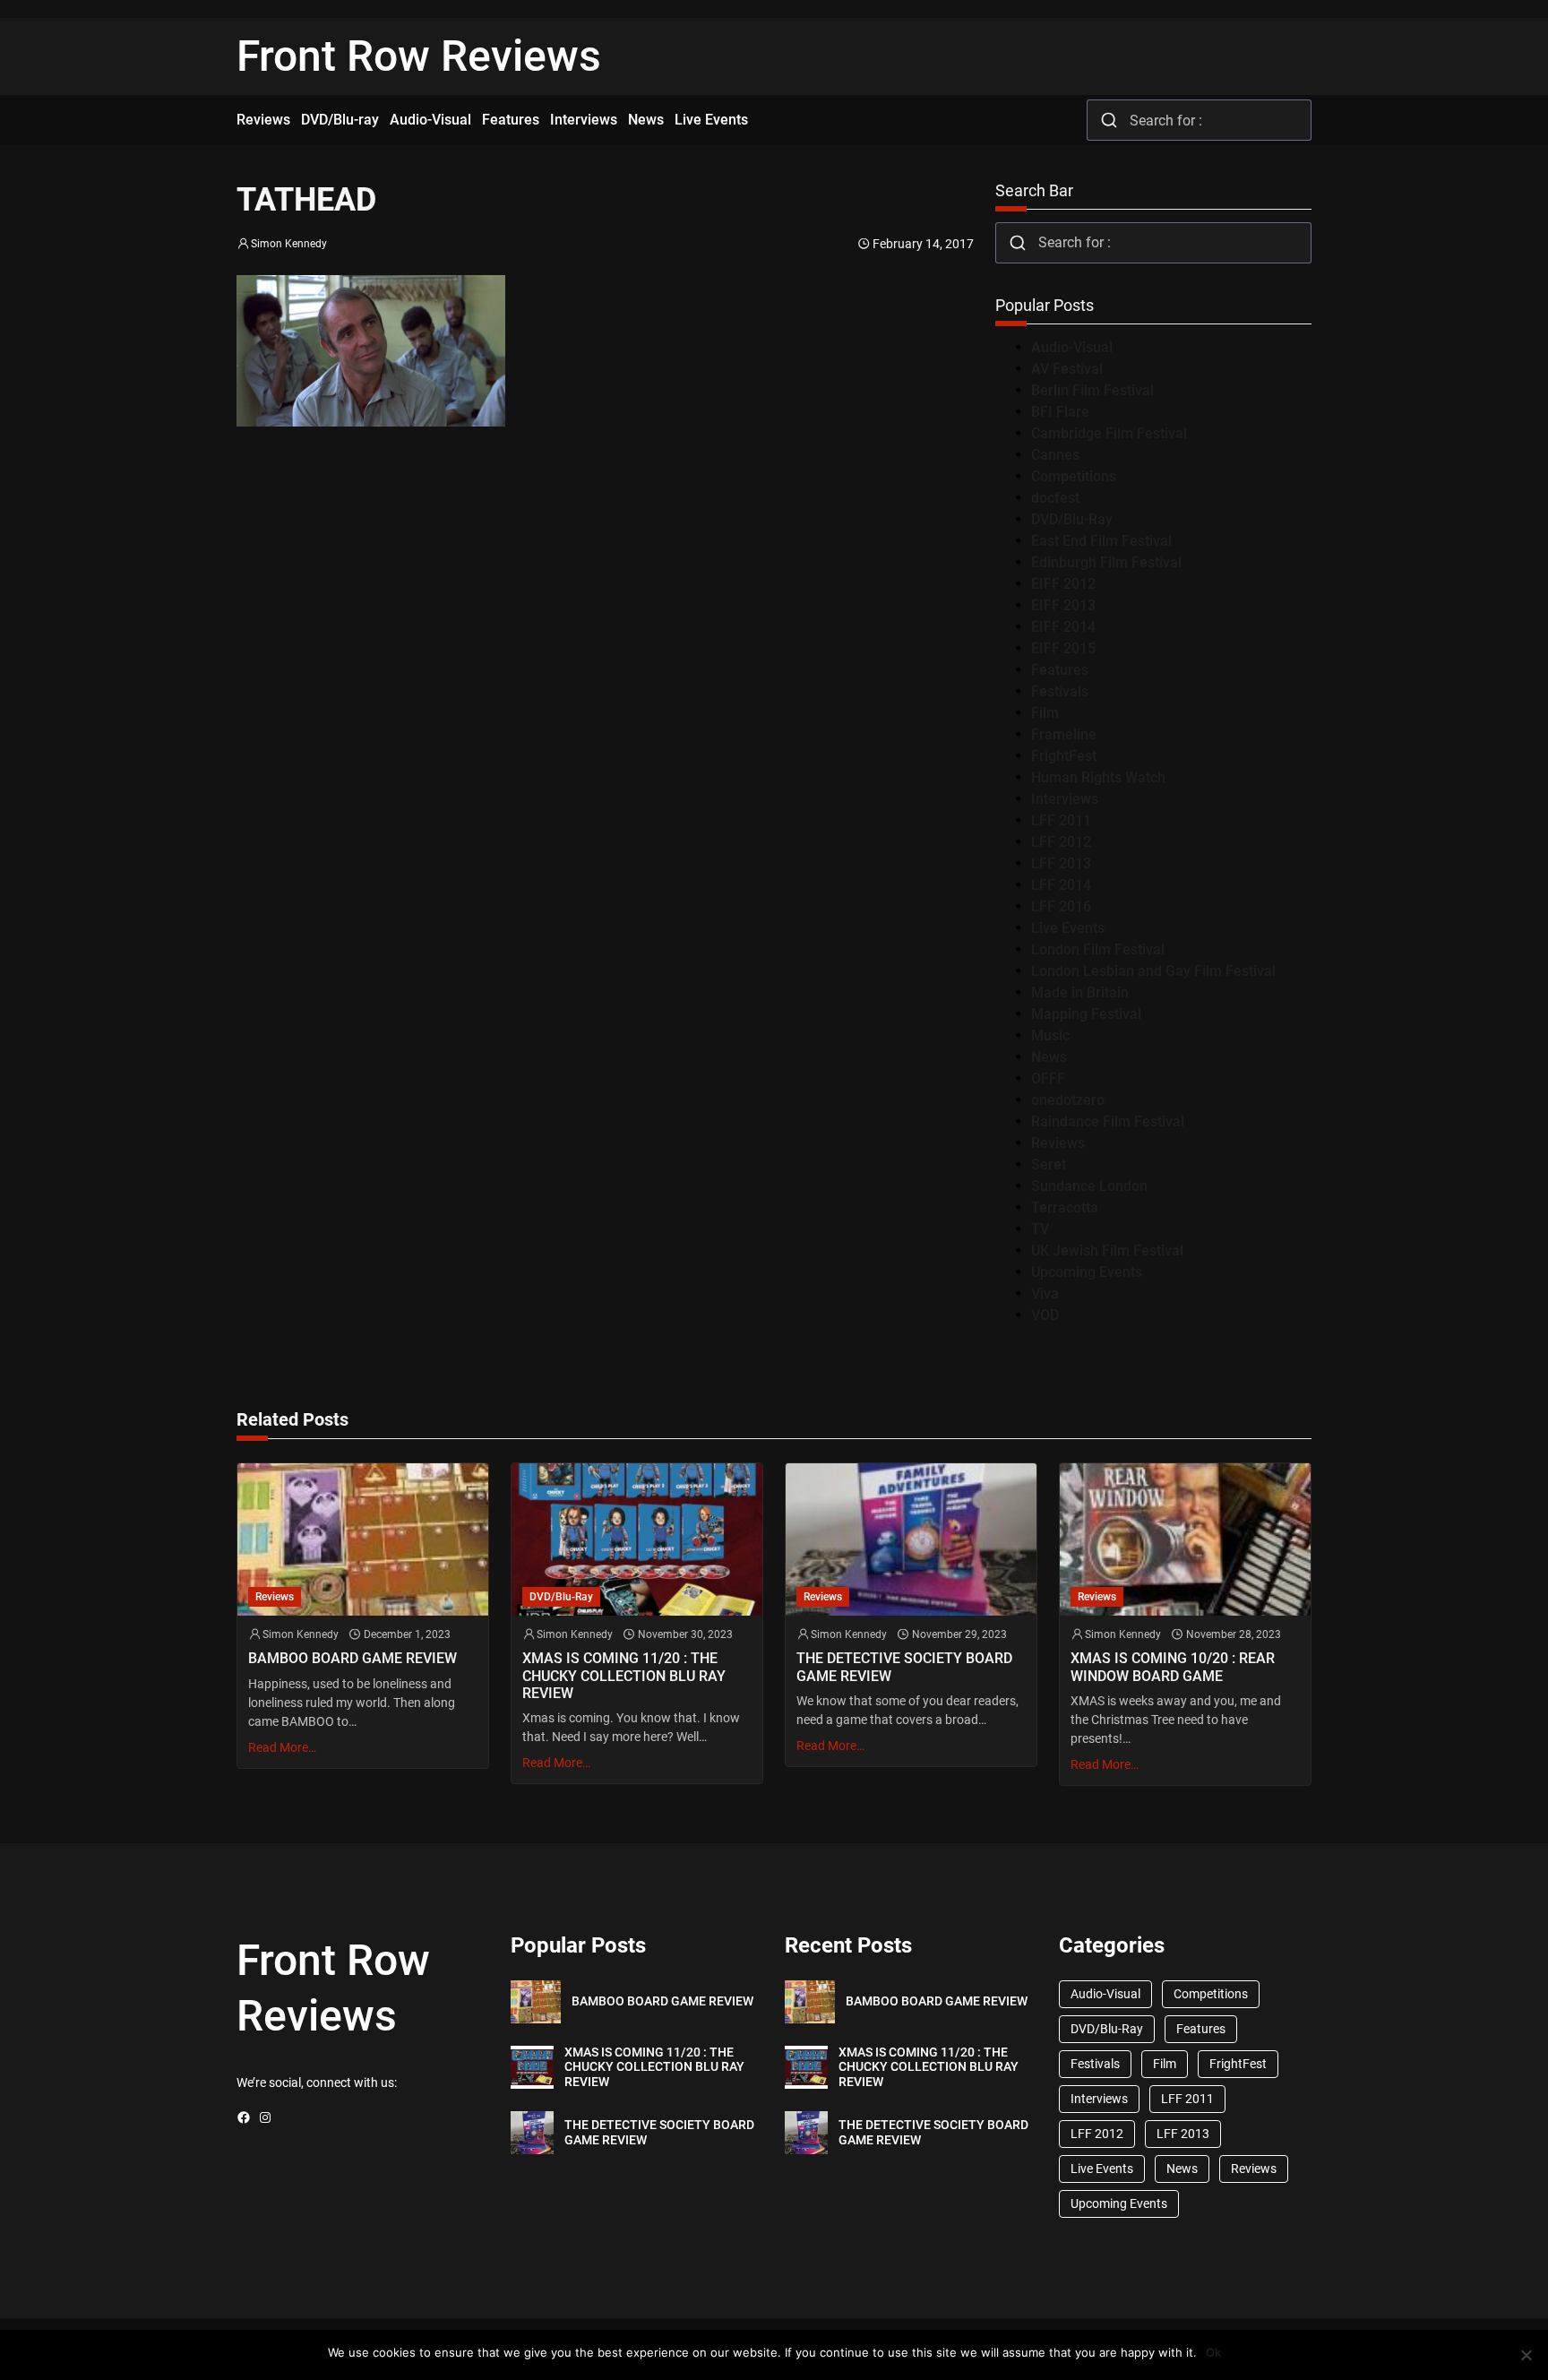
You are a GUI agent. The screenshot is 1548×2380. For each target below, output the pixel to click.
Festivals (1060, 691)
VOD (1045, 1315)
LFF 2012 (1061, 842)
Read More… (282, 1747)
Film (1045, 713)
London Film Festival (1098, 949)
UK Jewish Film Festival (1107, 1250)
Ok (1213, 2352)
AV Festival (1067, 369)
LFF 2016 (1061, 906)
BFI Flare (1060, 412)
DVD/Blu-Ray (1072, 519)
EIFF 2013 (1063, 605)
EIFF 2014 (1063, 627)
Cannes (1055, 455)
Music (1050, 1035)
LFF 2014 (1061, 885)
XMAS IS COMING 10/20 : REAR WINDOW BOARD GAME (1173, 1667)
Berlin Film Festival (1092, 390)
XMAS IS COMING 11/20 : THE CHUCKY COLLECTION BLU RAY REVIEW (624, 1675)
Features (1060, 670)
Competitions (1074, 476)
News (1049, 1057)
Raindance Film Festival (1108, 1121)
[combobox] (1199, 120)
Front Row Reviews (419, 56)
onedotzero (1068, 1100)
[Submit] (1109, 120)
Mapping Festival (1086, 1014)
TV (1040, 1229)
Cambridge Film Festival (1109, 433)
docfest (1055, 498)
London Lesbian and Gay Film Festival (1153, 971)
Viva (1045, 1293)
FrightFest (1064, 756)
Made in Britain (1080, 992)
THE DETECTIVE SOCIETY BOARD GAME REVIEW (904, 1667)
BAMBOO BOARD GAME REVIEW (353, 1658)
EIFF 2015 (1063, 648)
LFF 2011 (1061, 820)
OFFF (1048, 1078)
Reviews (1058, 1143)
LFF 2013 (1061, 863)
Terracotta (1065, 1207)
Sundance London (1089, 1186)
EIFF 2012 (1063, 584)
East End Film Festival (1101, 541)
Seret (1049, 1164)
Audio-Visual (1072, 347)
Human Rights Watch (1098, 777)
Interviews (1065, 799)
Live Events (1068, 928)
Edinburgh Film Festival (1106, 562)
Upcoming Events (1087, 1272)
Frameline (1064, 734)
